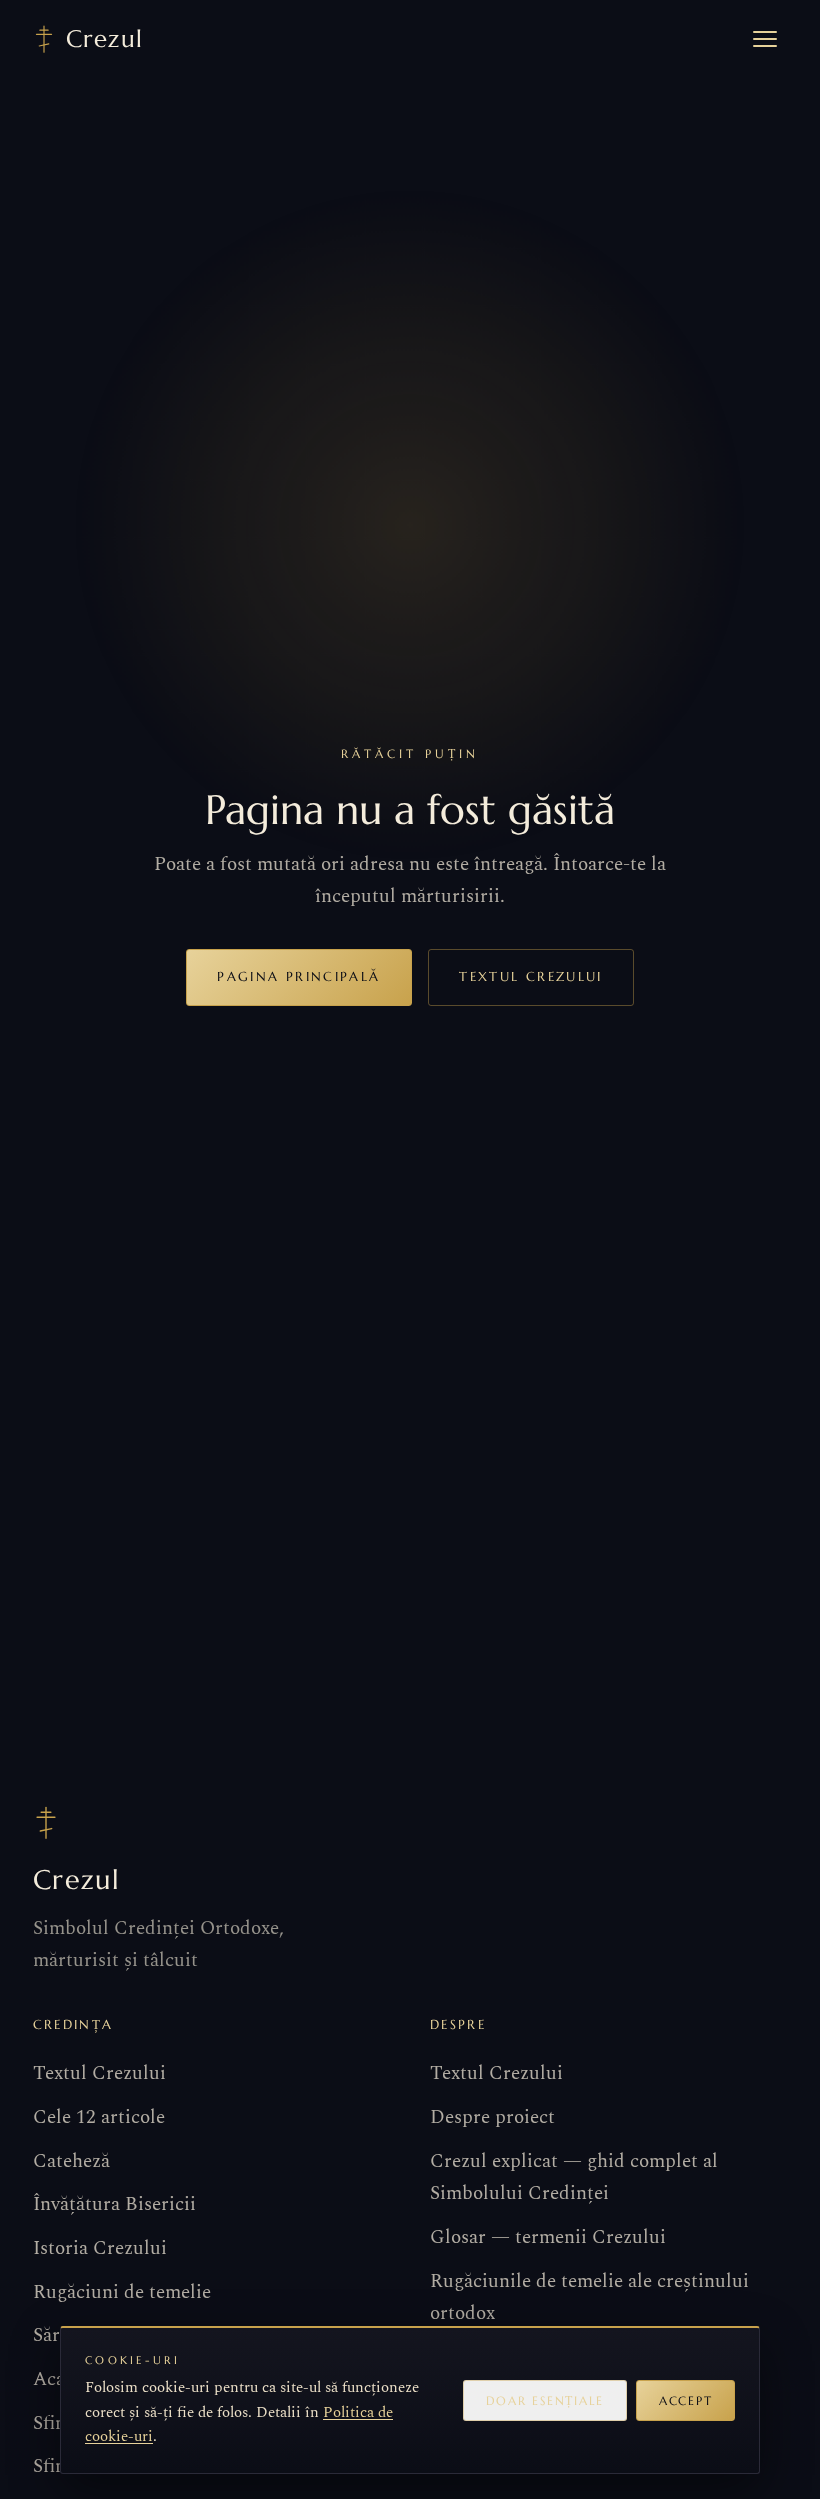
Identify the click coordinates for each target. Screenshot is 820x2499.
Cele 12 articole (99, 2117)
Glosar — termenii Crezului (548, 2237)
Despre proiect (492, 2117)
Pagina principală (298, 976)
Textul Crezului (530, 976)
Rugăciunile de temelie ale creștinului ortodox (589, 2297)
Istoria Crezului (100, 2248)
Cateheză (71, 2161)
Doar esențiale (545, 2400)
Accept (685, 2400)
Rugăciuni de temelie (122, 2292)
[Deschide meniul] (765, 39)
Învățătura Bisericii (114, 2204)
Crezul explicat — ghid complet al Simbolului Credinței (574, 2177)
